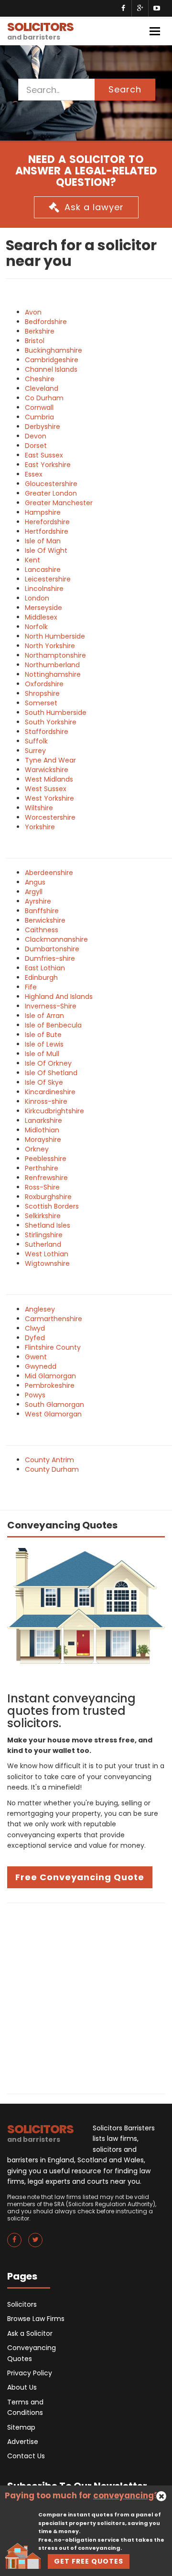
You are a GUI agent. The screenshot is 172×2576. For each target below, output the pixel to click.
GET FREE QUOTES (89, 2561)
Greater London (51, 493)
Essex (34, 474)
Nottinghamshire (53, 674)
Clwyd (35, 1328)
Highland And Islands (59, 997)
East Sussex (44, 455)
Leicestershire (48, 579)
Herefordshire (47, 522)
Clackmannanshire (56, 939)
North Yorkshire (50, 646)
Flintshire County (53, 1347)
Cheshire (40, 379)
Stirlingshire (44, 1235)
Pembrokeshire (50, 1385)
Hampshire (43, 512)
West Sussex (46, 789)
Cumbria (39, 417)
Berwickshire (45, 920)
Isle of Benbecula (53, 1025)
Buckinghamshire (54, 350)
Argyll (34, 892)
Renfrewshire (46, 1178)
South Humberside (56, 713)
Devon (36, 436)
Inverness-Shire (51, 1006)
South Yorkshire (51, 722)
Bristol (35, 341)
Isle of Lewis (44, 1044)
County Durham (52, 1469)
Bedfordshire (46, 322)
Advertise (23, 2442)
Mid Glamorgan (50, 1376)
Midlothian (42, 1130)
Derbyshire (43, 427)
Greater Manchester (59, 503)
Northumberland (52, 665)
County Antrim (49, 1460)
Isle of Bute (43, 1035)
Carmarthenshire (54, 1319)
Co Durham (44, 398)
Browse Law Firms (36, 2319)
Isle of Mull (42, 1054)
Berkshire (40, 331)
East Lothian (45, 968)
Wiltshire (39, 808)
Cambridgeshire (52, 360)
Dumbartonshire (52, 949)
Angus (35, 882)
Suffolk (36, 741)
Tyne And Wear (50, 760)
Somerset (41, 703)
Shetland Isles (48, 1225)
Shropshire (42, 693)
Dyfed (35, 1338)
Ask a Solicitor (30, 2333)
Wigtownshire (47, 1263)
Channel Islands (51, 369)
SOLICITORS (40, 30)
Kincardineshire (50, 1092)
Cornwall (39, 407)
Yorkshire (40, 827)
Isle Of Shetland (51, 1073)
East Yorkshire (48, 465)
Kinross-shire (46, 1101)
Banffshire (42, 911)
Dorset (36, 446)
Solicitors (22, 2304)
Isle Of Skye (44, 1082)
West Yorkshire (49, 798)
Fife (31, 987)
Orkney (37, 1149)
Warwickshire (47, 770)
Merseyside (43, 608)
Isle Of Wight (46, 550)
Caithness (42, 930)
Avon (33, 312)
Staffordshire (47, 732)
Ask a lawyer (94, 207)
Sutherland (43, 1244)
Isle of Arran (44, 1016)
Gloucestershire (51, 484)
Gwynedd (41, 1366)
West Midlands (49, 779)
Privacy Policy (30, 2373)
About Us (22, 2387)
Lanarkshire (43, 1120)
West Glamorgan (53, 1414)
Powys (35, 1395)
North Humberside (55, 636)
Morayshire (43, 1140)
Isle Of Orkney (48, 1063)
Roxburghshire (48, 1197)
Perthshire (42, 1168)
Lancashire (43, 570)
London (37, 598)
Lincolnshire (44, 589)
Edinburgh (41, 977)
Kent (32, 560)
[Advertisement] (86, 1998)
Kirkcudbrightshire (54, 1111)
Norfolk (36, 627)
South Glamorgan (54, 1405)
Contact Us (26, 2456)
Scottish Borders (52, 1206)
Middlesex (41, 617)
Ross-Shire (42, 1187)
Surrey (35, 751)
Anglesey (40, 1309)
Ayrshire (38, 901)
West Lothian (47, 1254)
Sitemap (21, 2427)
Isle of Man (43, 541)
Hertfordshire (47, 531)
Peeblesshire (46, 1159)
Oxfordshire (44, 684)
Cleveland (42, 388)
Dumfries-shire (50, 958)
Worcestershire (50, 817)
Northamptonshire (55, 655)
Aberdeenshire (49, 873)
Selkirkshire (43, 1216)
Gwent (36, 1357)
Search (125, 89)
